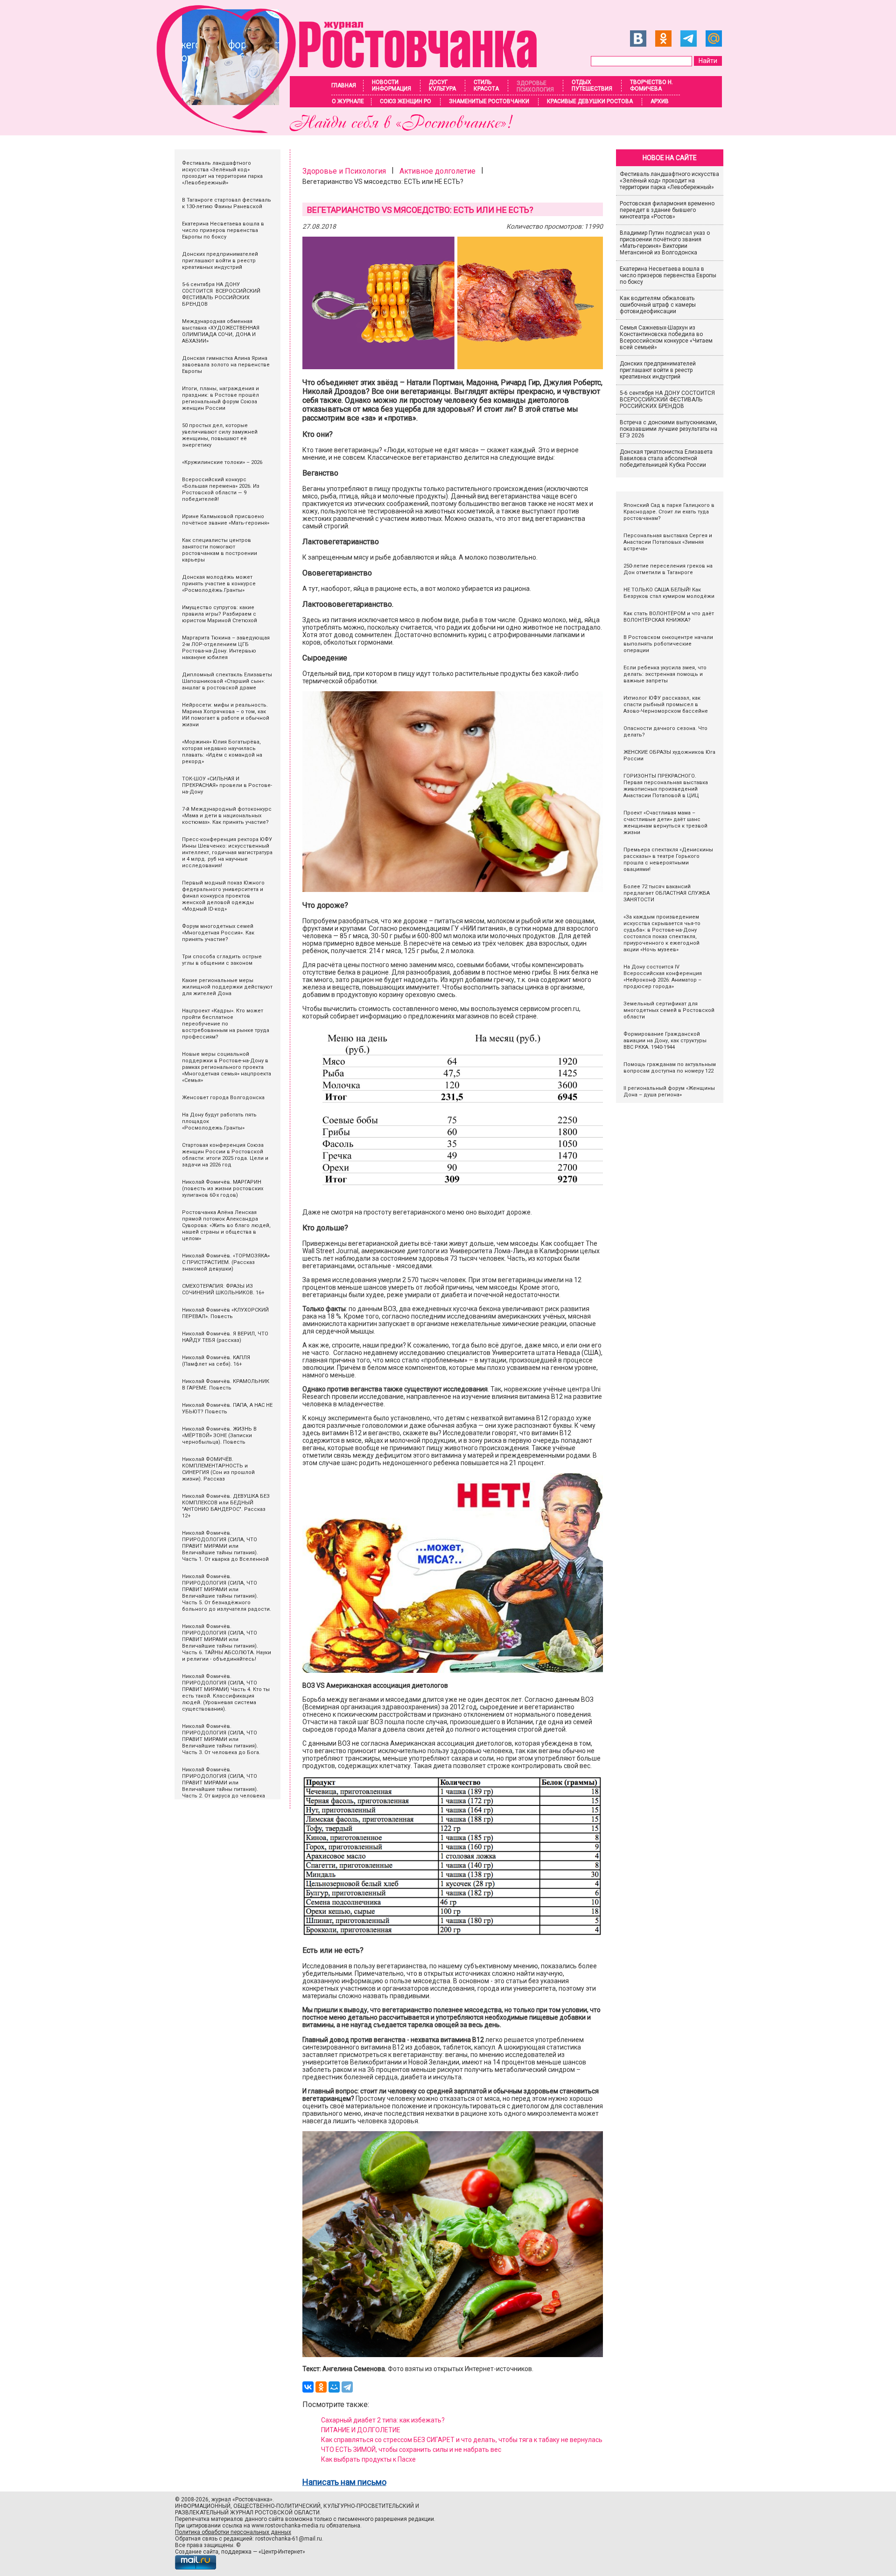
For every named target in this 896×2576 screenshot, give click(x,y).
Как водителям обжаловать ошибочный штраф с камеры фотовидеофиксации (658, 305)
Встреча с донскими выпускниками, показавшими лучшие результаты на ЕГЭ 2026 (668, 429)
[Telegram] (347, 2387)
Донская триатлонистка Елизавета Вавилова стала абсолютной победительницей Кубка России (666, 458)
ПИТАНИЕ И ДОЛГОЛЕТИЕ (361, 2430)
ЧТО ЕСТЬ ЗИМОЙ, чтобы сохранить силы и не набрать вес (411, 2450)
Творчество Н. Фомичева (651, 85)
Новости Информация (392, 85)
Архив (660, 101)
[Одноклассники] (321, 2387)
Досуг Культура (442, 85)
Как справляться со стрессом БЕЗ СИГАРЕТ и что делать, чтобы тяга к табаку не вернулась (462, 2440)
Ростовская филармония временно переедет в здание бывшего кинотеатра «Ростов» (667, 210)
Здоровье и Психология (344, 171)
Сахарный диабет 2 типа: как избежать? (383, 2420)
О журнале (348, 101)
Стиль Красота (486, 85)
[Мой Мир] (334, 2387)
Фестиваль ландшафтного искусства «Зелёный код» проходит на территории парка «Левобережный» (669, 181)
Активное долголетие (437, 171)
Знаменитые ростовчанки (489, 101)
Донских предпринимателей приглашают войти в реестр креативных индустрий (658, 370)
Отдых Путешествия (592, 85)
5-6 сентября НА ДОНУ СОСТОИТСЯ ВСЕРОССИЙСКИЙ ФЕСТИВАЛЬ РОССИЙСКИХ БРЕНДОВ (668, 400)
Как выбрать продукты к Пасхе (368, 2459)
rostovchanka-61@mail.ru (289, 2539)
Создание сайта (197, 2552)
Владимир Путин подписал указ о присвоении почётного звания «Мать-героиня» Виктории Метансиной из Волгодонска (665, 243)
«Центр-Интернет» (282, 2552)
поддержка (236, 2552)
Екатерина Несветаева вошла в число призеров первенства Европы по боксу (668, 275)
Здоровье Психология (535, 86)
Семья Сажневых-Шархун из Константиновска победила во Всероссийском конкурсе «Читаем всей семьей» (666, 337)
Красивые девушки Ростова (590, 101)
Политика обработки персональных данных (233, 2532)
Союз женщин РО (406, 101)
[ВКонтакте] (308, 2387)
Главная (344, 85)
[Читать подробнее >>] (353, 130)
